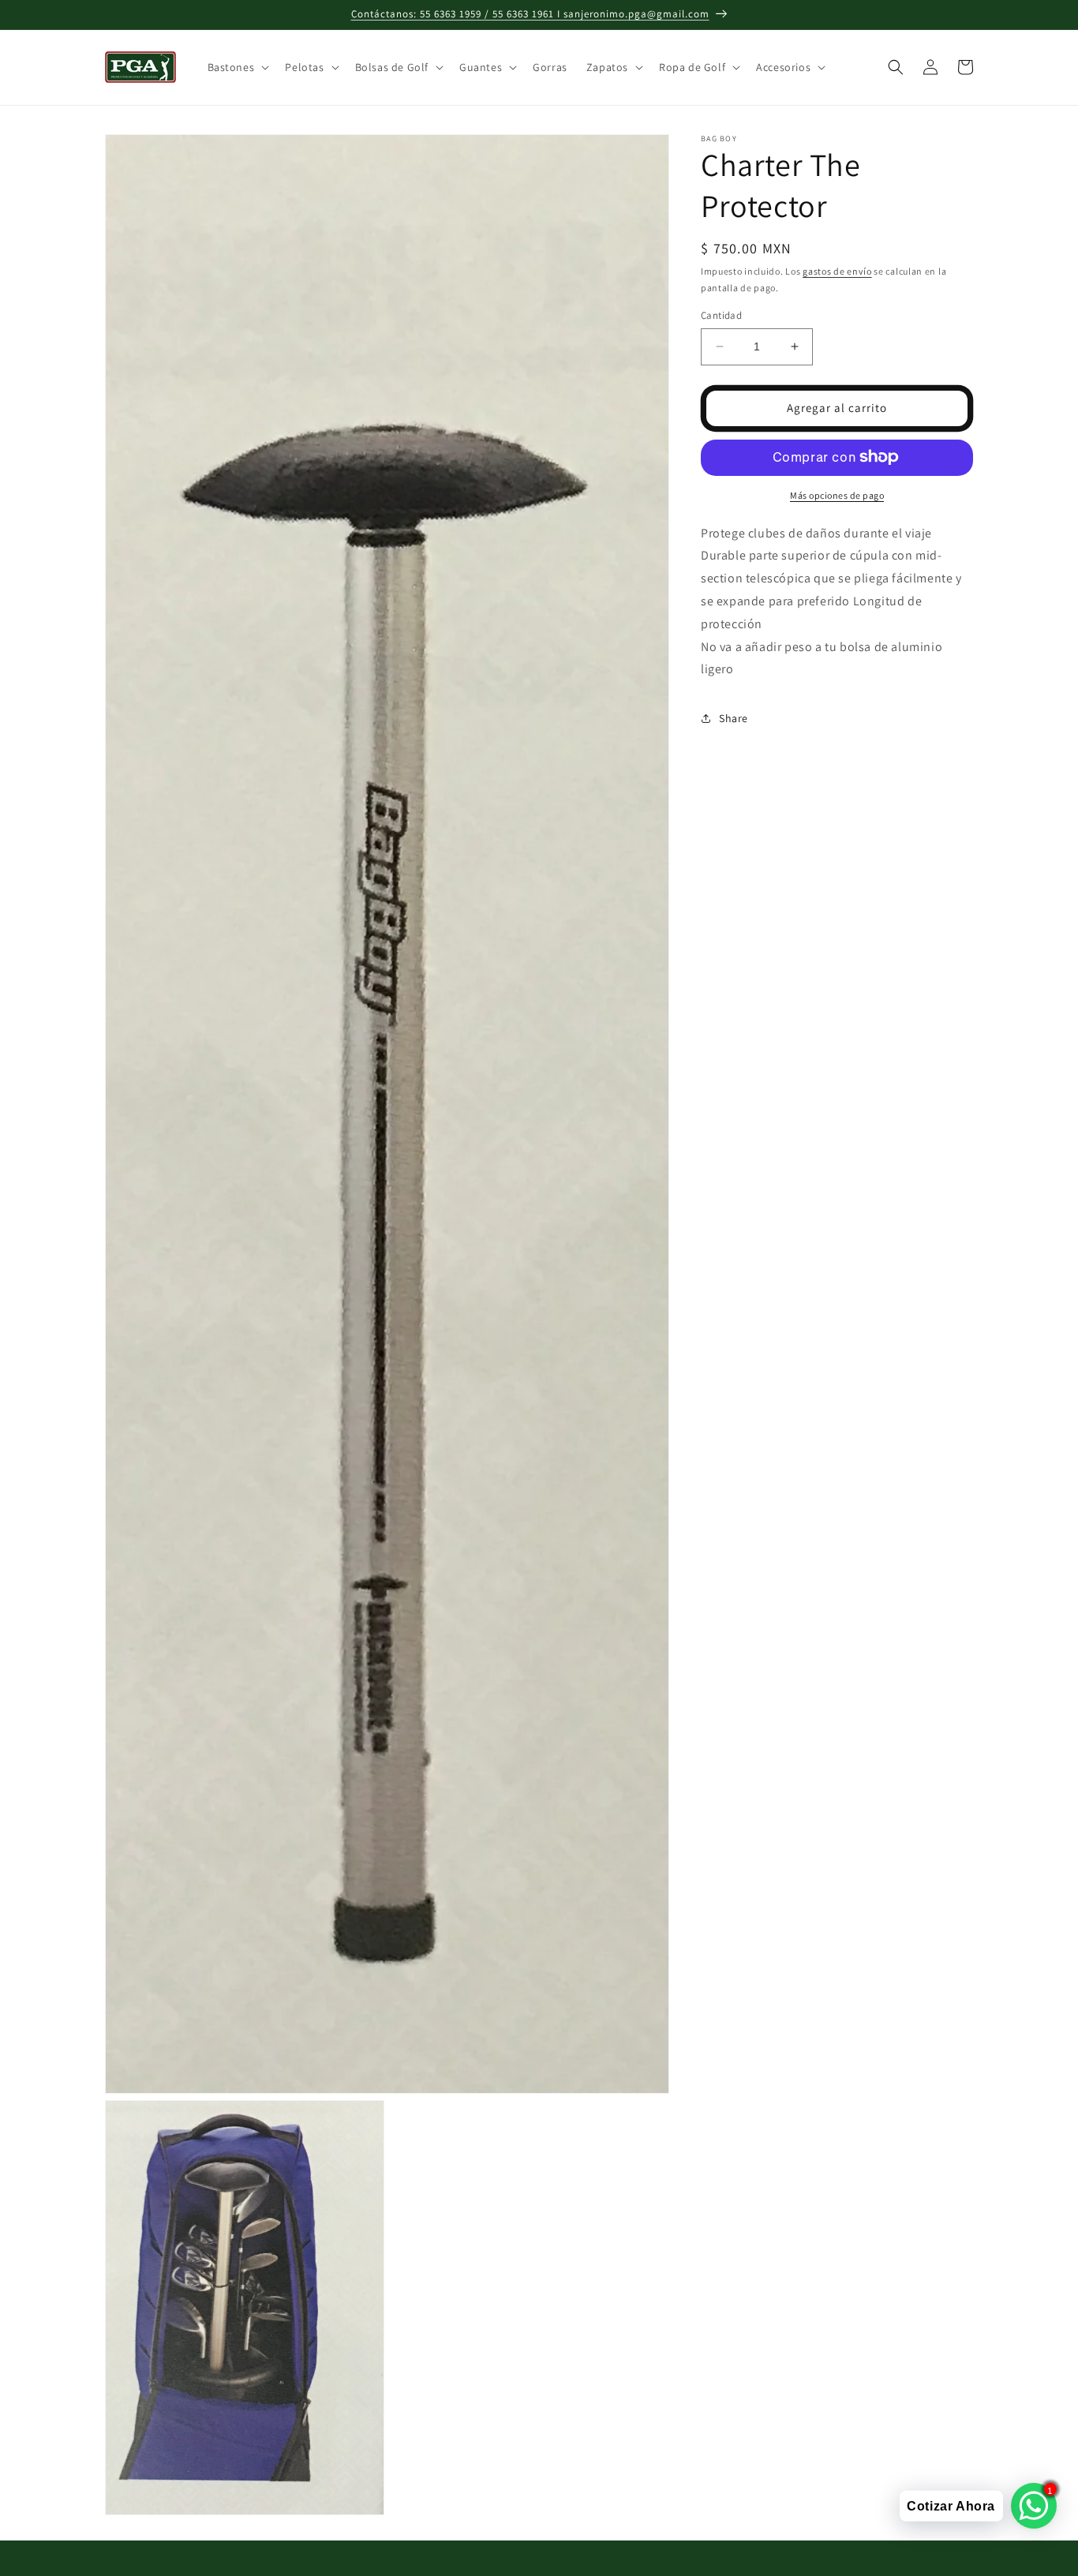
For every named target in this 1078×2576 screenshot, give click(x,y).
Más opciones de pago (837, 494)
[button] (237, 67)
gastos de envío (837, 271)
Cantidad (721, 315)
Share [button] (734, 717)
